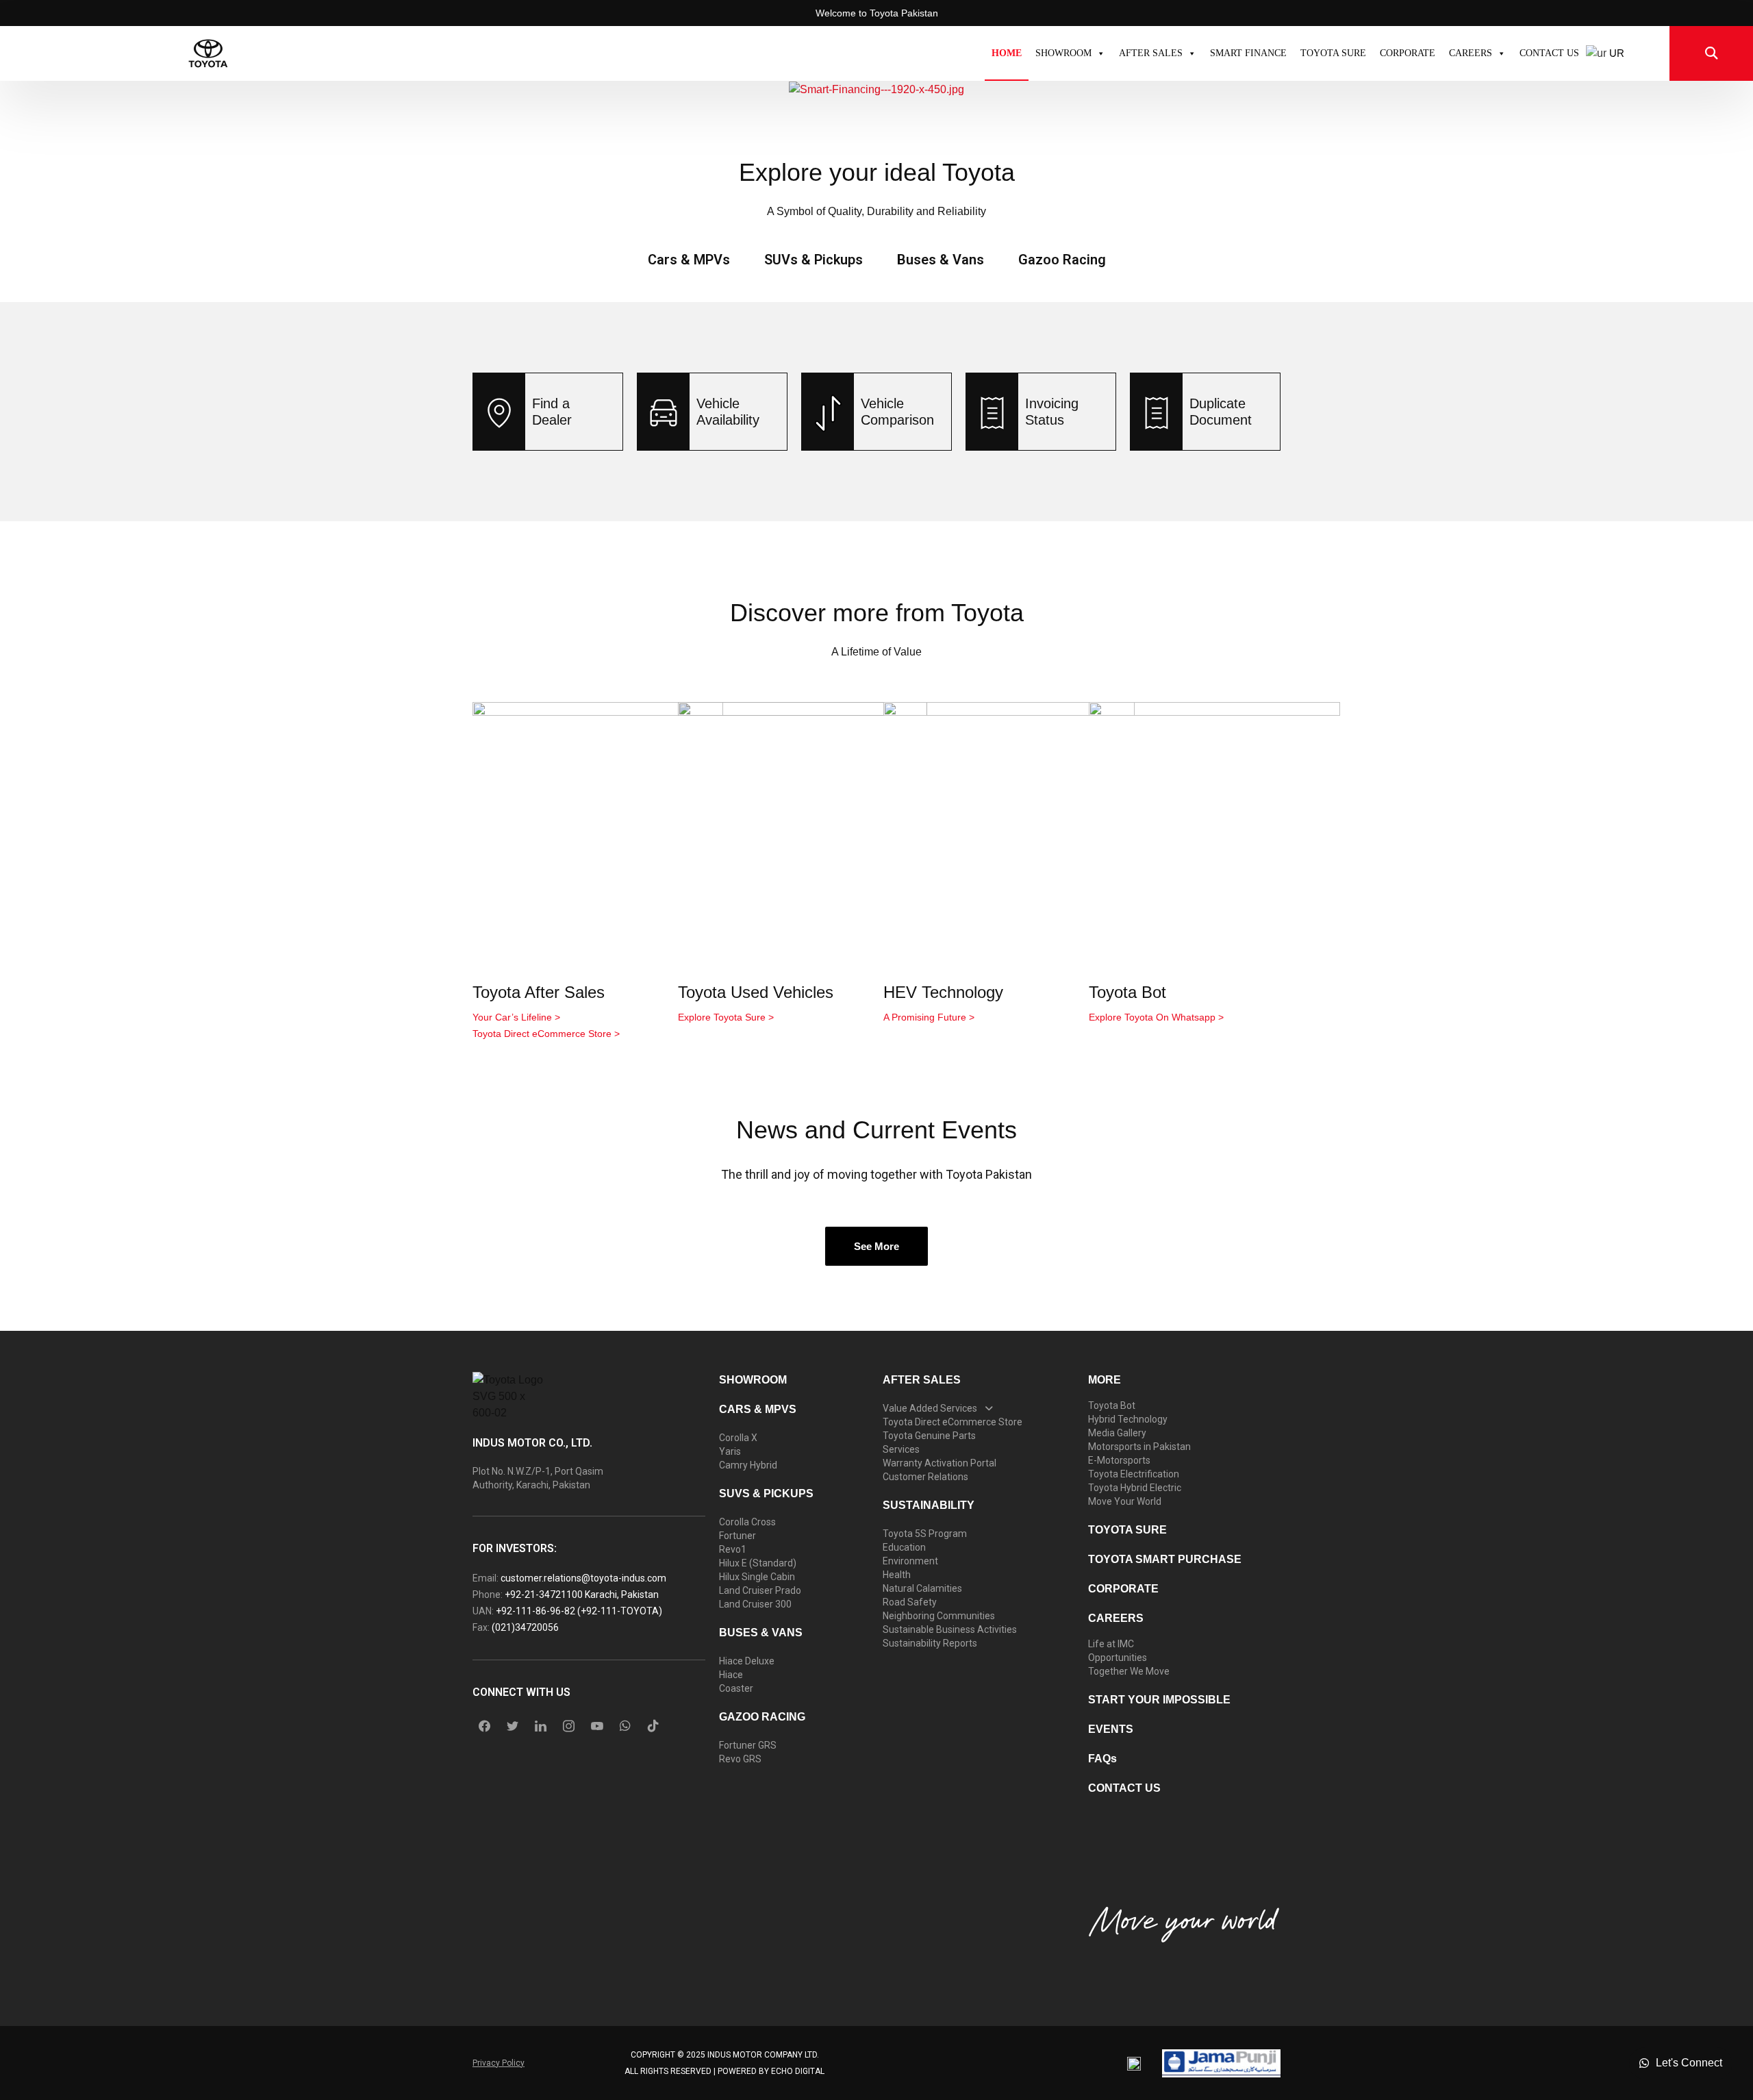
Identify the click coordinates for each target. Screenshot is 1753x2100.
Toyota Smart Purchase (1165, 1559)
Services (901, 1449)
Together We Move (1129, 1671)
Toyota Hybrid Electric (1135, 1488)
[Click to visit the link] (876, 89)
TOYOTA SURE (1333, 53)
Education (904, 1547)
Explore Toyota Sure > (726, 1017)
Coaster (736, 1688)
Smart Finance (1248, 53)
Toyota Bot (1127, 992)
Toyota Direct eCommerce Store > (546, 1034)
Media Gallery (1117, 1433)
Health (897, 1575)
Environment (910, 1561)
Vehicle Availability (728, 412)
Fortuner (737, 1536)
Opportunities (1118, 1658)
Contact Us (1549, 53)
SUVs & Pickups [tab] (814, 260)
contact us (1124, 1788)
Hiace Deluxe (747, 1661)
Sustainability (929, 1505)
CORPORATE (1408, 53)
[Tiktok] (653, 1726)
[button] (16, 89)
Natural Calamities (922, 1588)
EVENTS (1111, 1729)
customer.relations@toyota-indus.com (583, 1578)
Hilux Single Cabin (757, 1577)
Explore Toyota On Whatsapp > (1156, 1017)
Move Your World (1125, 1501)
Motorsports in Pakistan (1139, 1447)
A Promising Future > (929, 1017)
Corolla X (738, 1438)
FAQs (1102, 1759)
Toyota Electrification (1134, 1474)
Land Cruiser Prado (760, 1590)
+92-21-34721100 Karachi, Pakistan (582, 1595)
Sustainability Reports (930, 1643)
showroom (753, 1380)
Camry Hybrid (748, 1465)
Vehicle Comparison (897, 412)
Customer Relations (925, 1477)
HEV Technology (943, 992)
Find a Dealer (552, 412)
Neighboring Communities (939, 1616)
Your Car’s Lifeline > (516, 1017)
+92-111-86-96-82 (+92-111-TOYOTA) (579, 1611)
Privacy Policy (499, 2063)
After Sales (1151, 53)
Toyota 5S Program (925, 1534)
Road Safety (910, 1602)
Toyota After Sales (539, 992)
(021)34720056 (525, 1627)
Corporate (1123, 1589)
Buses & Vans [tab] (941, 260)
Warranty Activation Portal (939, 1463)
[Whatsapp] (625, 1726)
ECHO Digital (798, 2071)
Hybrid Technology (1128, 1419)
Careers (1471, 53)
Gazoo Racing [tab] (1062, 260)
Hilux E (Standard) (758, 1563)
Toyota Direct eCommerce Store (953, 1422)
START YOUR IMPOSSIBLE (1159, 1700)
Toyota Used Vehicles (756, 992)
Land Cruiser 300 (755, 1604)
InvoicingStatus (1052, 412)
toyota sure (1127, 1530)
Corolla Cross (747, 1522)
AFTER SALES (922, 1380)
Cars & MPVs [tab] (689, 260)
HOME (1007, 53)
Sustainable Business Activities (950, 1629)
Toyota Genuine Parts (929, 1436)
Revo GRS (740, 1759)
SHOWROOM (1063, 53)
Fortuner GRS (748, 1745)
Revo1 (733, 1549)
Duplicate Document (1221, 412)
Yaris (730, 1451)
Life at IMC (1111, 1644)
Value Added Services (930, 1408)
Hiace (731, 1675)
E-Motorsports (1119, 1460)
